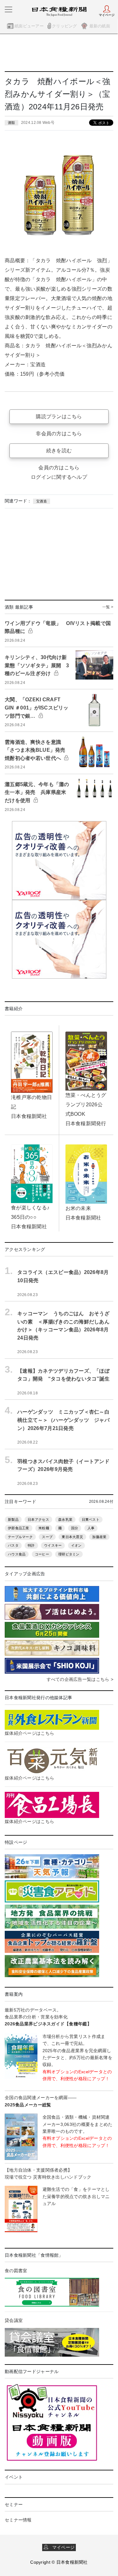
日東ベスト (91, 1520)
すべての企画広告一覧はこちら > (80, 1679)
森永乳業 (65, 1520)
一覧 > (108, 607)
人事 (91, 1528)
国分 (75, 1528)
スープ (47, 1537)
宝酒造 (42, 501)
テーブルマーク (20, 1537)
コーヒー (42, 1554)
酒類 (11, 123)
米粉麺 (44, 1528)
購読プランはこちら (59, 417)
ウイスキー (53, 1545)
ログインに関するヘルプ (59, 477)
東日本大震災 (72, 1537)
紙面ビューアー (29, 26)
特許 (31, 1545)
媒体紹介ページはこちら (29, 1733)
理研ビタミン (69, 1554)
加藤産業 (99, 1537)
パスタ (13, 1545)
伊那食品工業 (19, 1528)
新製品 (13, 1520)
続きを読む (59, 451)
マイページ (61, 2547)
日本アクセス (38, 1520)
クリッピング (65, 26)
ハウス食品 (17, 1554)
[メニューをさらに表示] (8, 9)
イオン (76, 1545)
